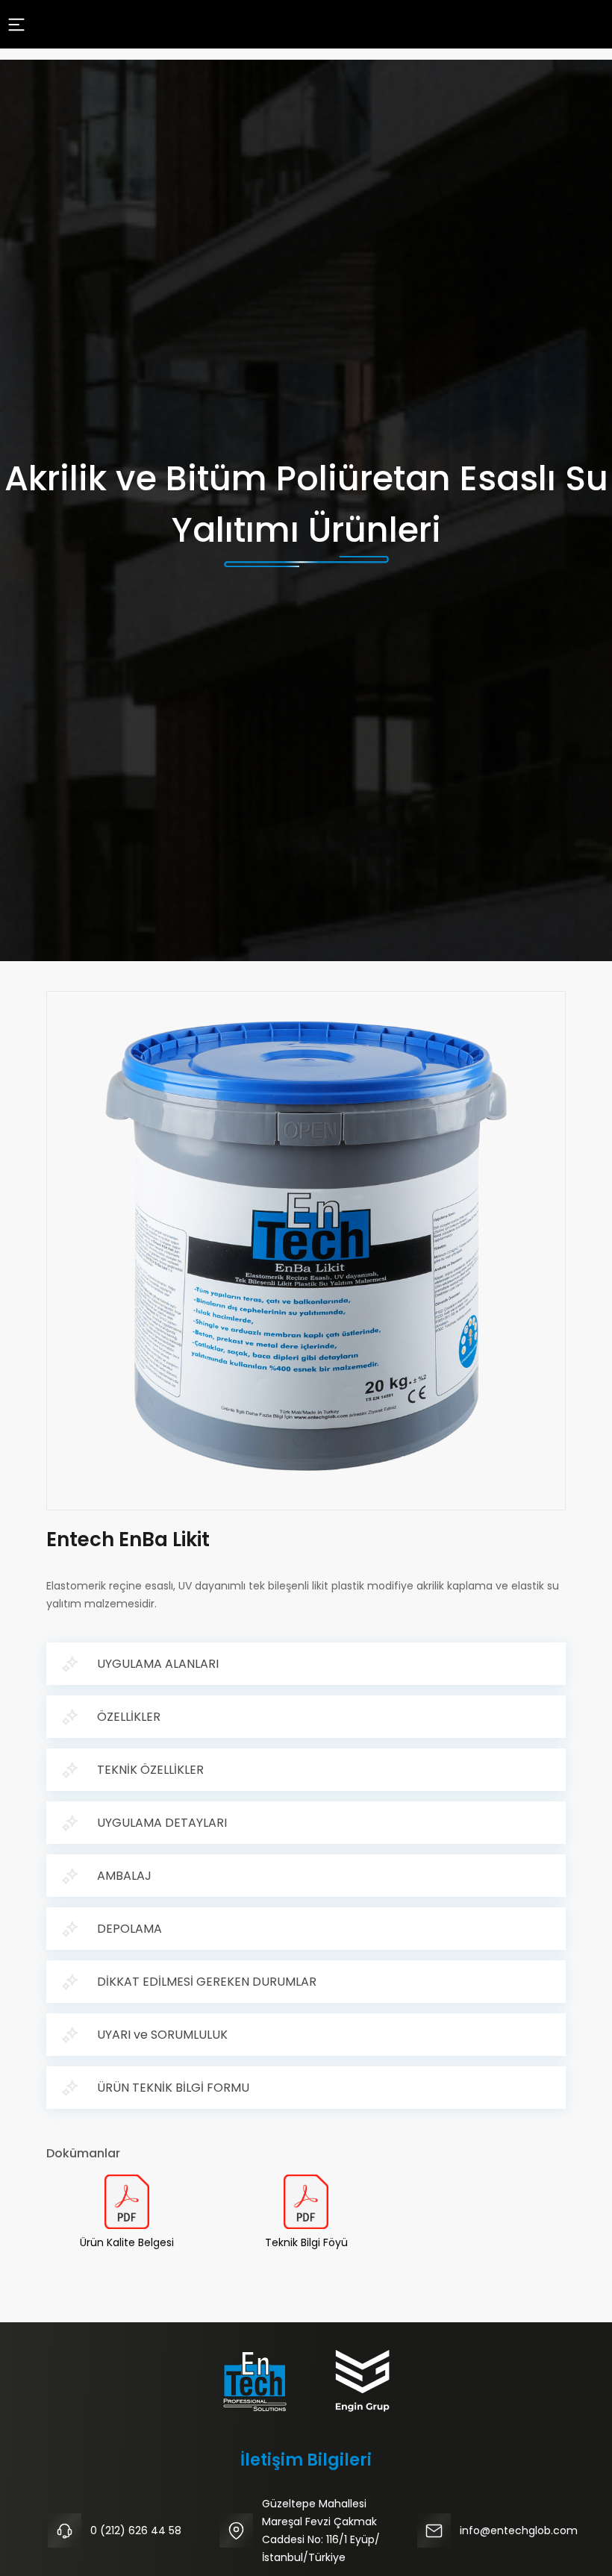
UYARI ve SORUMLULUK (162, 2035)
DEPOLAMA (129, 1929)
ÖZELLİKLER (129, 1717)
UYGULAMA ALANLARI (158, 1664)
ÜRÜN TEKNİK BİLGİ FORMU (173, 2088)
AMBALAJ (124, 1876)
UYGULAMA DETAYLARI (162, 1823)
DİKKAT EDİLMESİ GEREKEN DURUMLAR (207, 1982)
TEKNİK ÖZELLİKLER (150, 1770)
